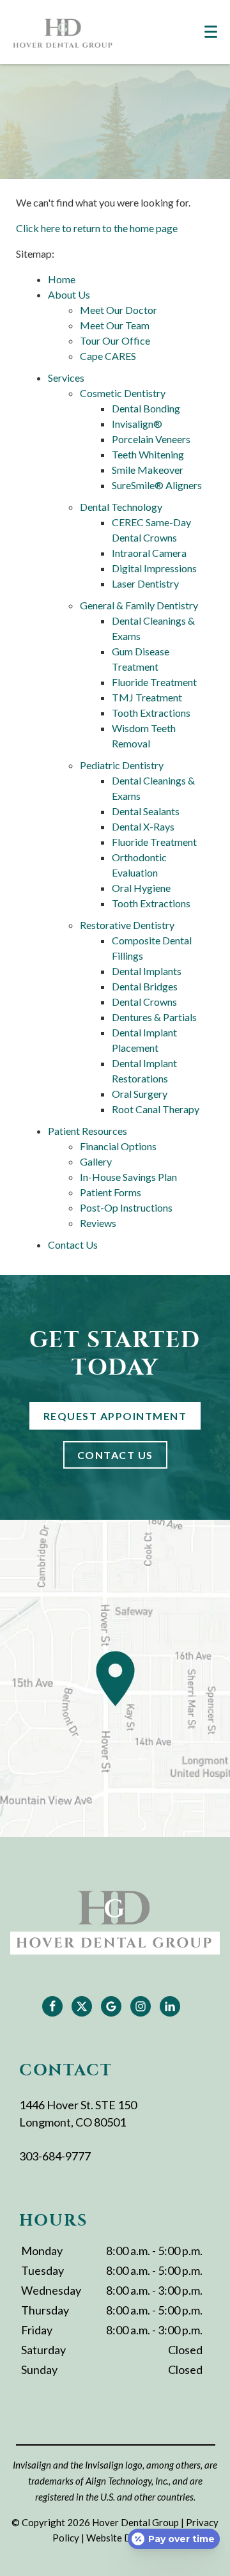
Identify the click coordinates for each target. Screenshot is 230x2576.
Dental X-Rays (143, 826)
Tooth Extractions (151, 713)
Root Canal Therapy (156, 1109)
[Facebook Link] (52, 2006)
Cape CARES (108, 356)
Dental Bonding (146, 408)
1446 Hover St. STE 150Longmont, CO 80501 (78, 2113)
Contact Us (73, 1245)
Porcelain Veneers (151, 439)
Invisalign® (137, 424)
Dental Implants (147, 971)
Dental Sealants (146, 811)
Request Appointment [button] (115, 1416)
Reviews (98, 1223)
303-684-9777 (55, 2156)
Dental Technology (121, 507)
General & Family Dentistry (139, 605)
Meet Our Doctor (119, 310)
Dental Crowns (144, 1002)
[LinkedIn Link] (170, 2006)
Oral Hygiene (141, 888)
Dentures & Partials (154, 1017)
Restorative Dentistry (127, 925)
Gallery (96, 1161)
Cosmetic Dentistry (123, 393)
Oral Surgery (140, 1094)
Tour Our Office (115, 340)
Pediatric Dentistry (122, 765)
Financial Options (118, 1146)
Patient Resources (88, 1131)
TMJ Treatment (147, 697)
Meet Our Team (115, 325)
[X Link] (82, 2006)
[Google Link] (111, 2006)
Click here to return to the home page (97, 228)
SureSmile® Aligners (157, 485)
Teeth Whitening (148, 454)
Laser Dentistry (145, 583)
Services (66, 378)
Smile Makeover (148, 470)
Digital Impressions (154, 568)
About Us (69, 294)
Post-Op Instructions (126, 1207)
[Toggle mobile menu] (211, 32)
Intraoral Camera (149, 553)
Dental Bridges (145, 986)
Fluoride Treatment (154, 682)
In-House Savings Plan (128, 1177)
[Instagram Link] (141, 2006)
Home (62, 279)
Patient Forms (111, 1192)
